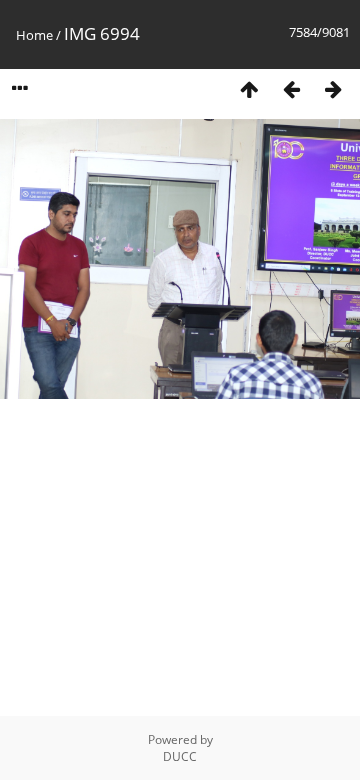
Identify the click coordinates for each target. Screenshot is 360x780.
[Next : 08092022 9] (333, 89)
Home (34, 35)
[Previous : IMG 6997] (291, 89)
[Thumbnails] (249, 89)
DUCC (180, 756)
